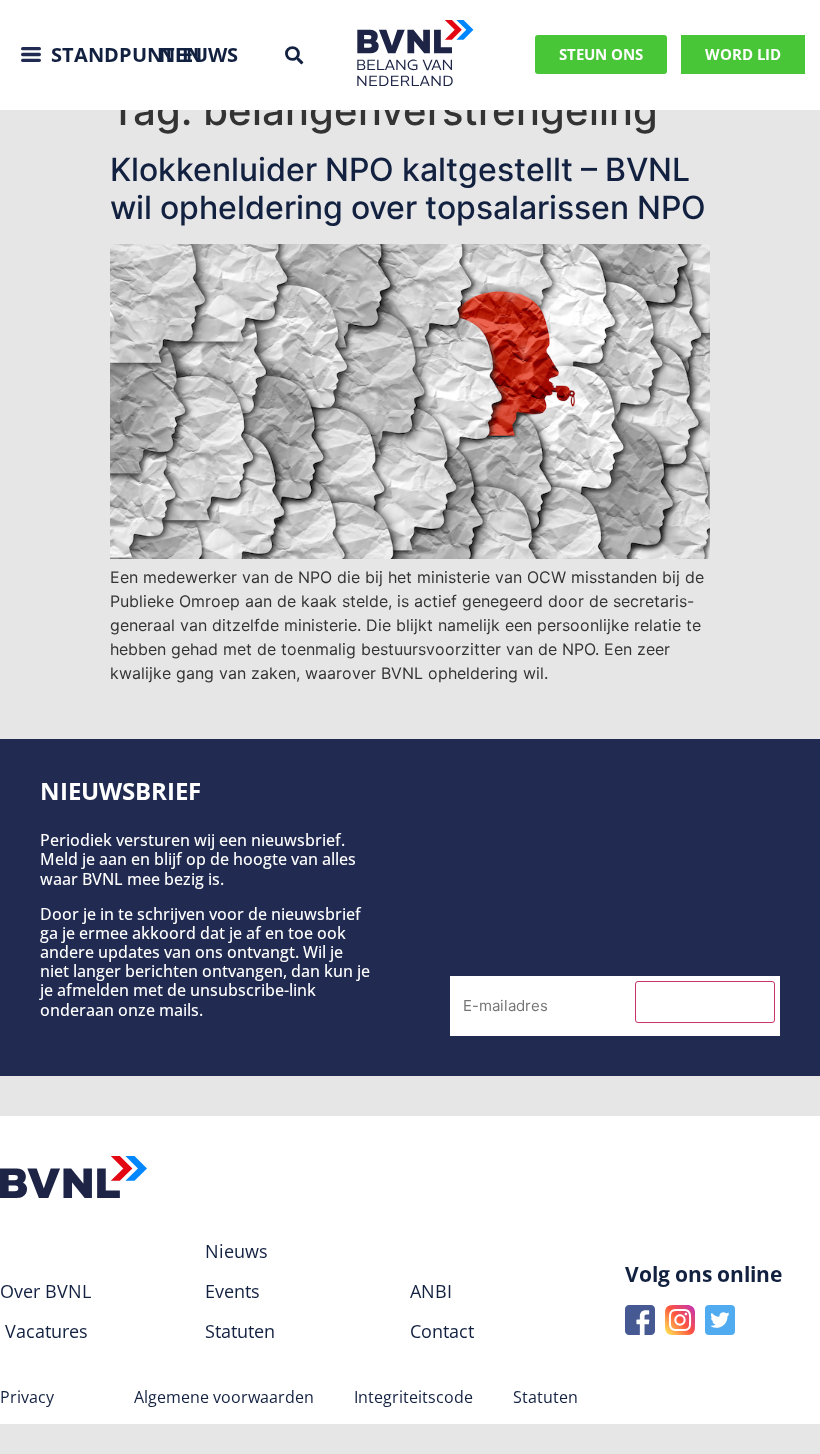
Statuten (545, 1397)
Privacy (27, 1397)
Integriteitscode (413, 1397)
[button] (293, 54)
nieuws (198, 54)
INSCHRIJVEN (705, 1002)
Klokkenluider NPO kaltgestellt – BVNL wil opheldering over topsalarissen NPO (408, 188)
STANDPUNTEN (126, 54)
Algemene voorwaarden (224, 1397)
